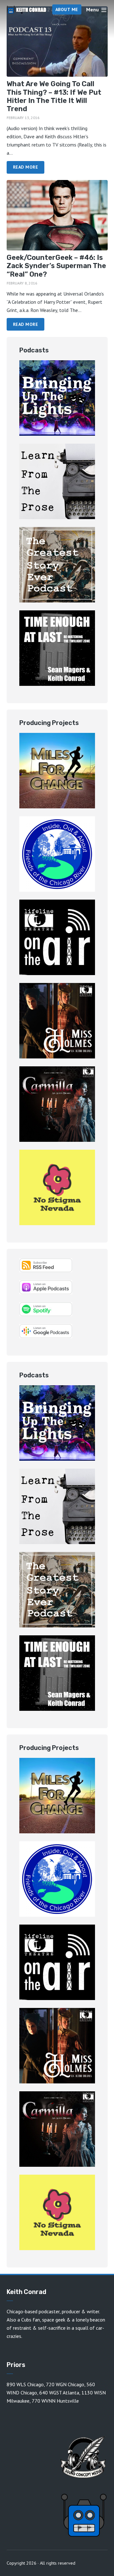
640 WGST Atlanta (59, 2393)
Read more (26, 167)
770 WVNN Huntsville (55, 2401)
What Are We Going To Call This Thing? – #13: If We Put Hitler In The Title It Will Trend (54, 96)
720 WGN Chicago (65, 2384)
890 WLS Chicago (25, 2384)
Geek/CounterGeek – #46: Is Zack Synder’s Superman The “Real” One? (56, 266)
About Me (67, 9)
